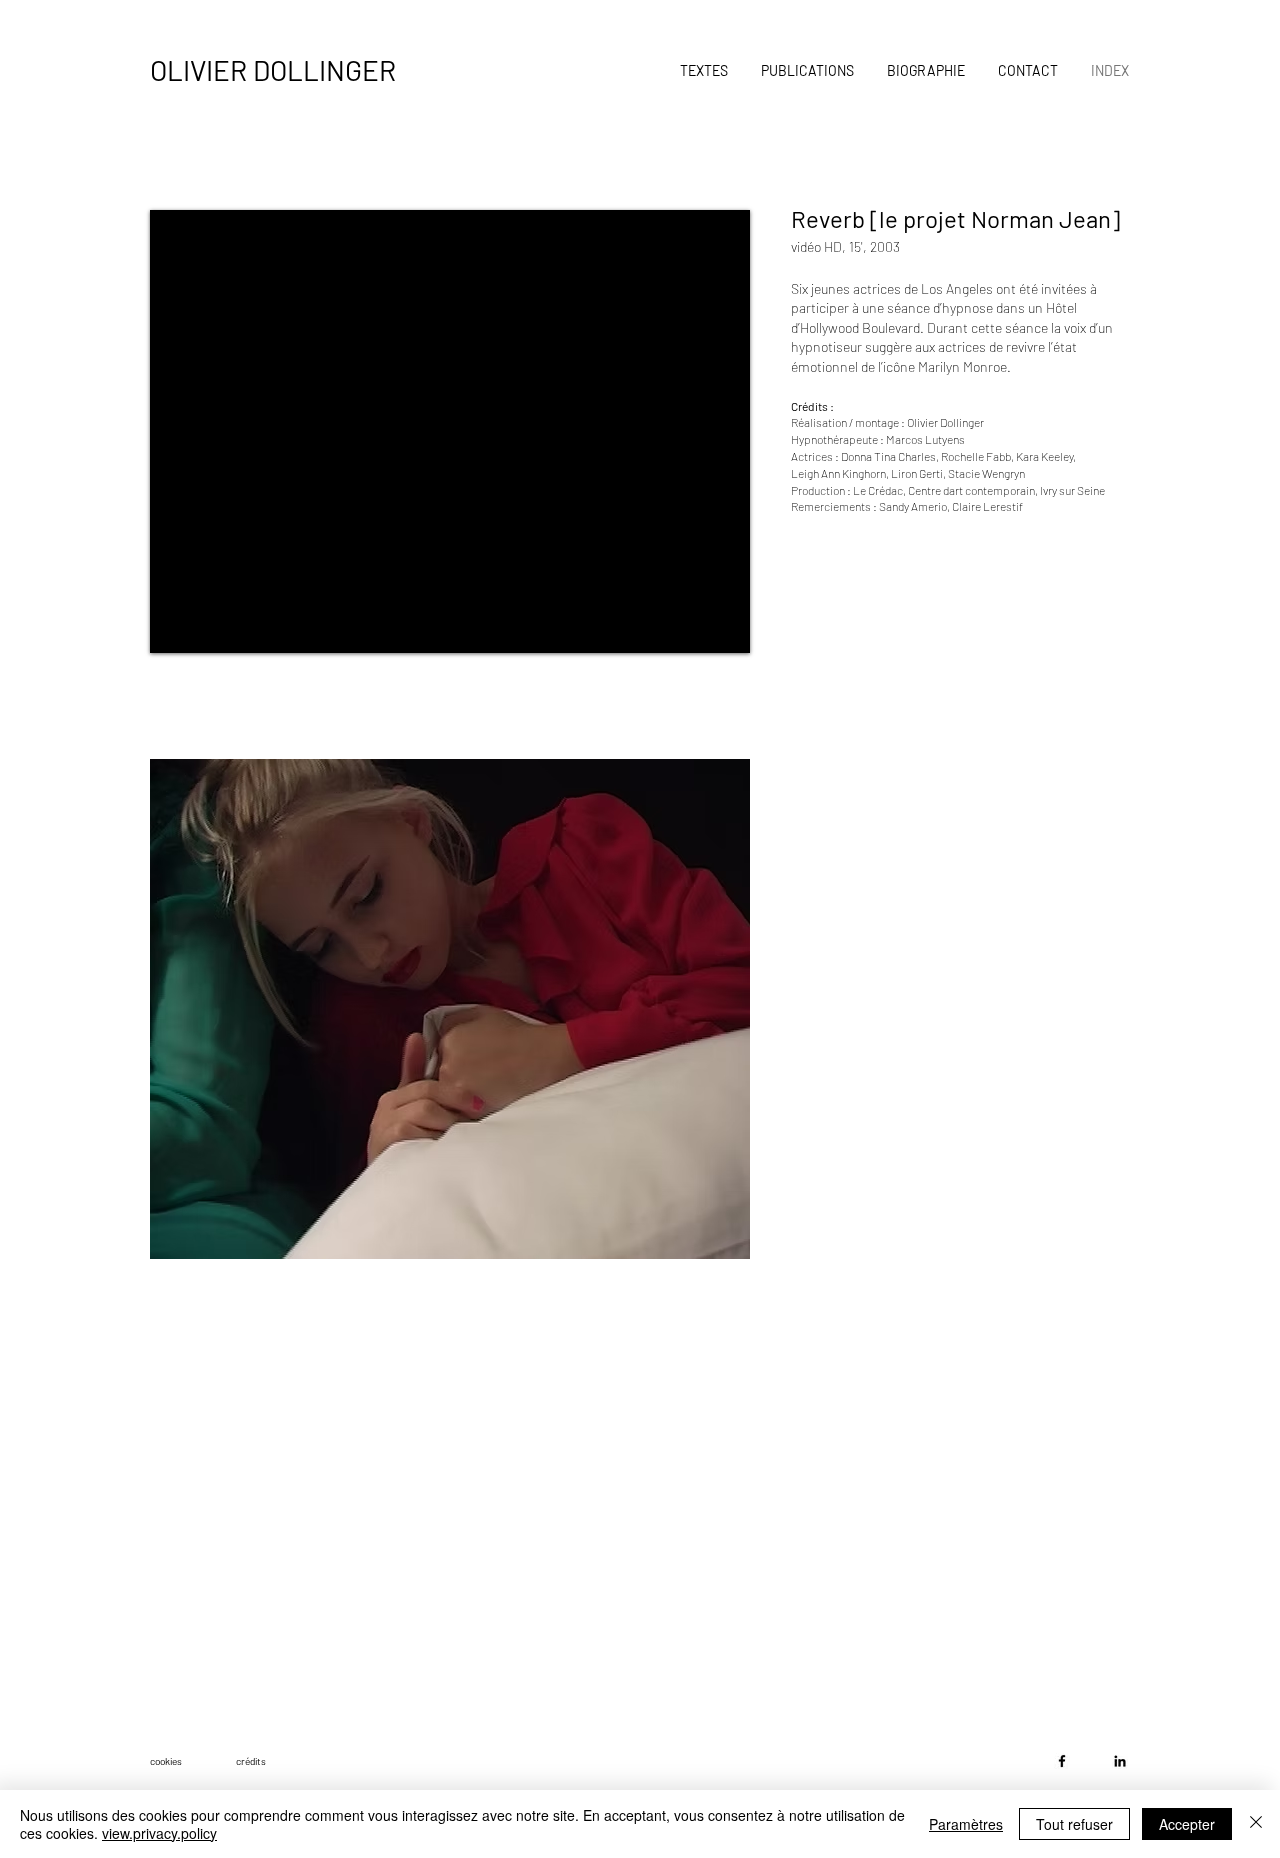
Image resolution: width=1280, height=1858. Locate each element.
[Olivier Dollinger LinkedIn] (1120, 1761)
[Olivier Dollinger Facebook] (1062, 1761)
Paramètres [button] (966, 1824)
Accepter (1187, 1824)
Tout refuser (1074, 1824)
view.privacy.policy (159, 1833)
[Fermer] (1256, 1824)
